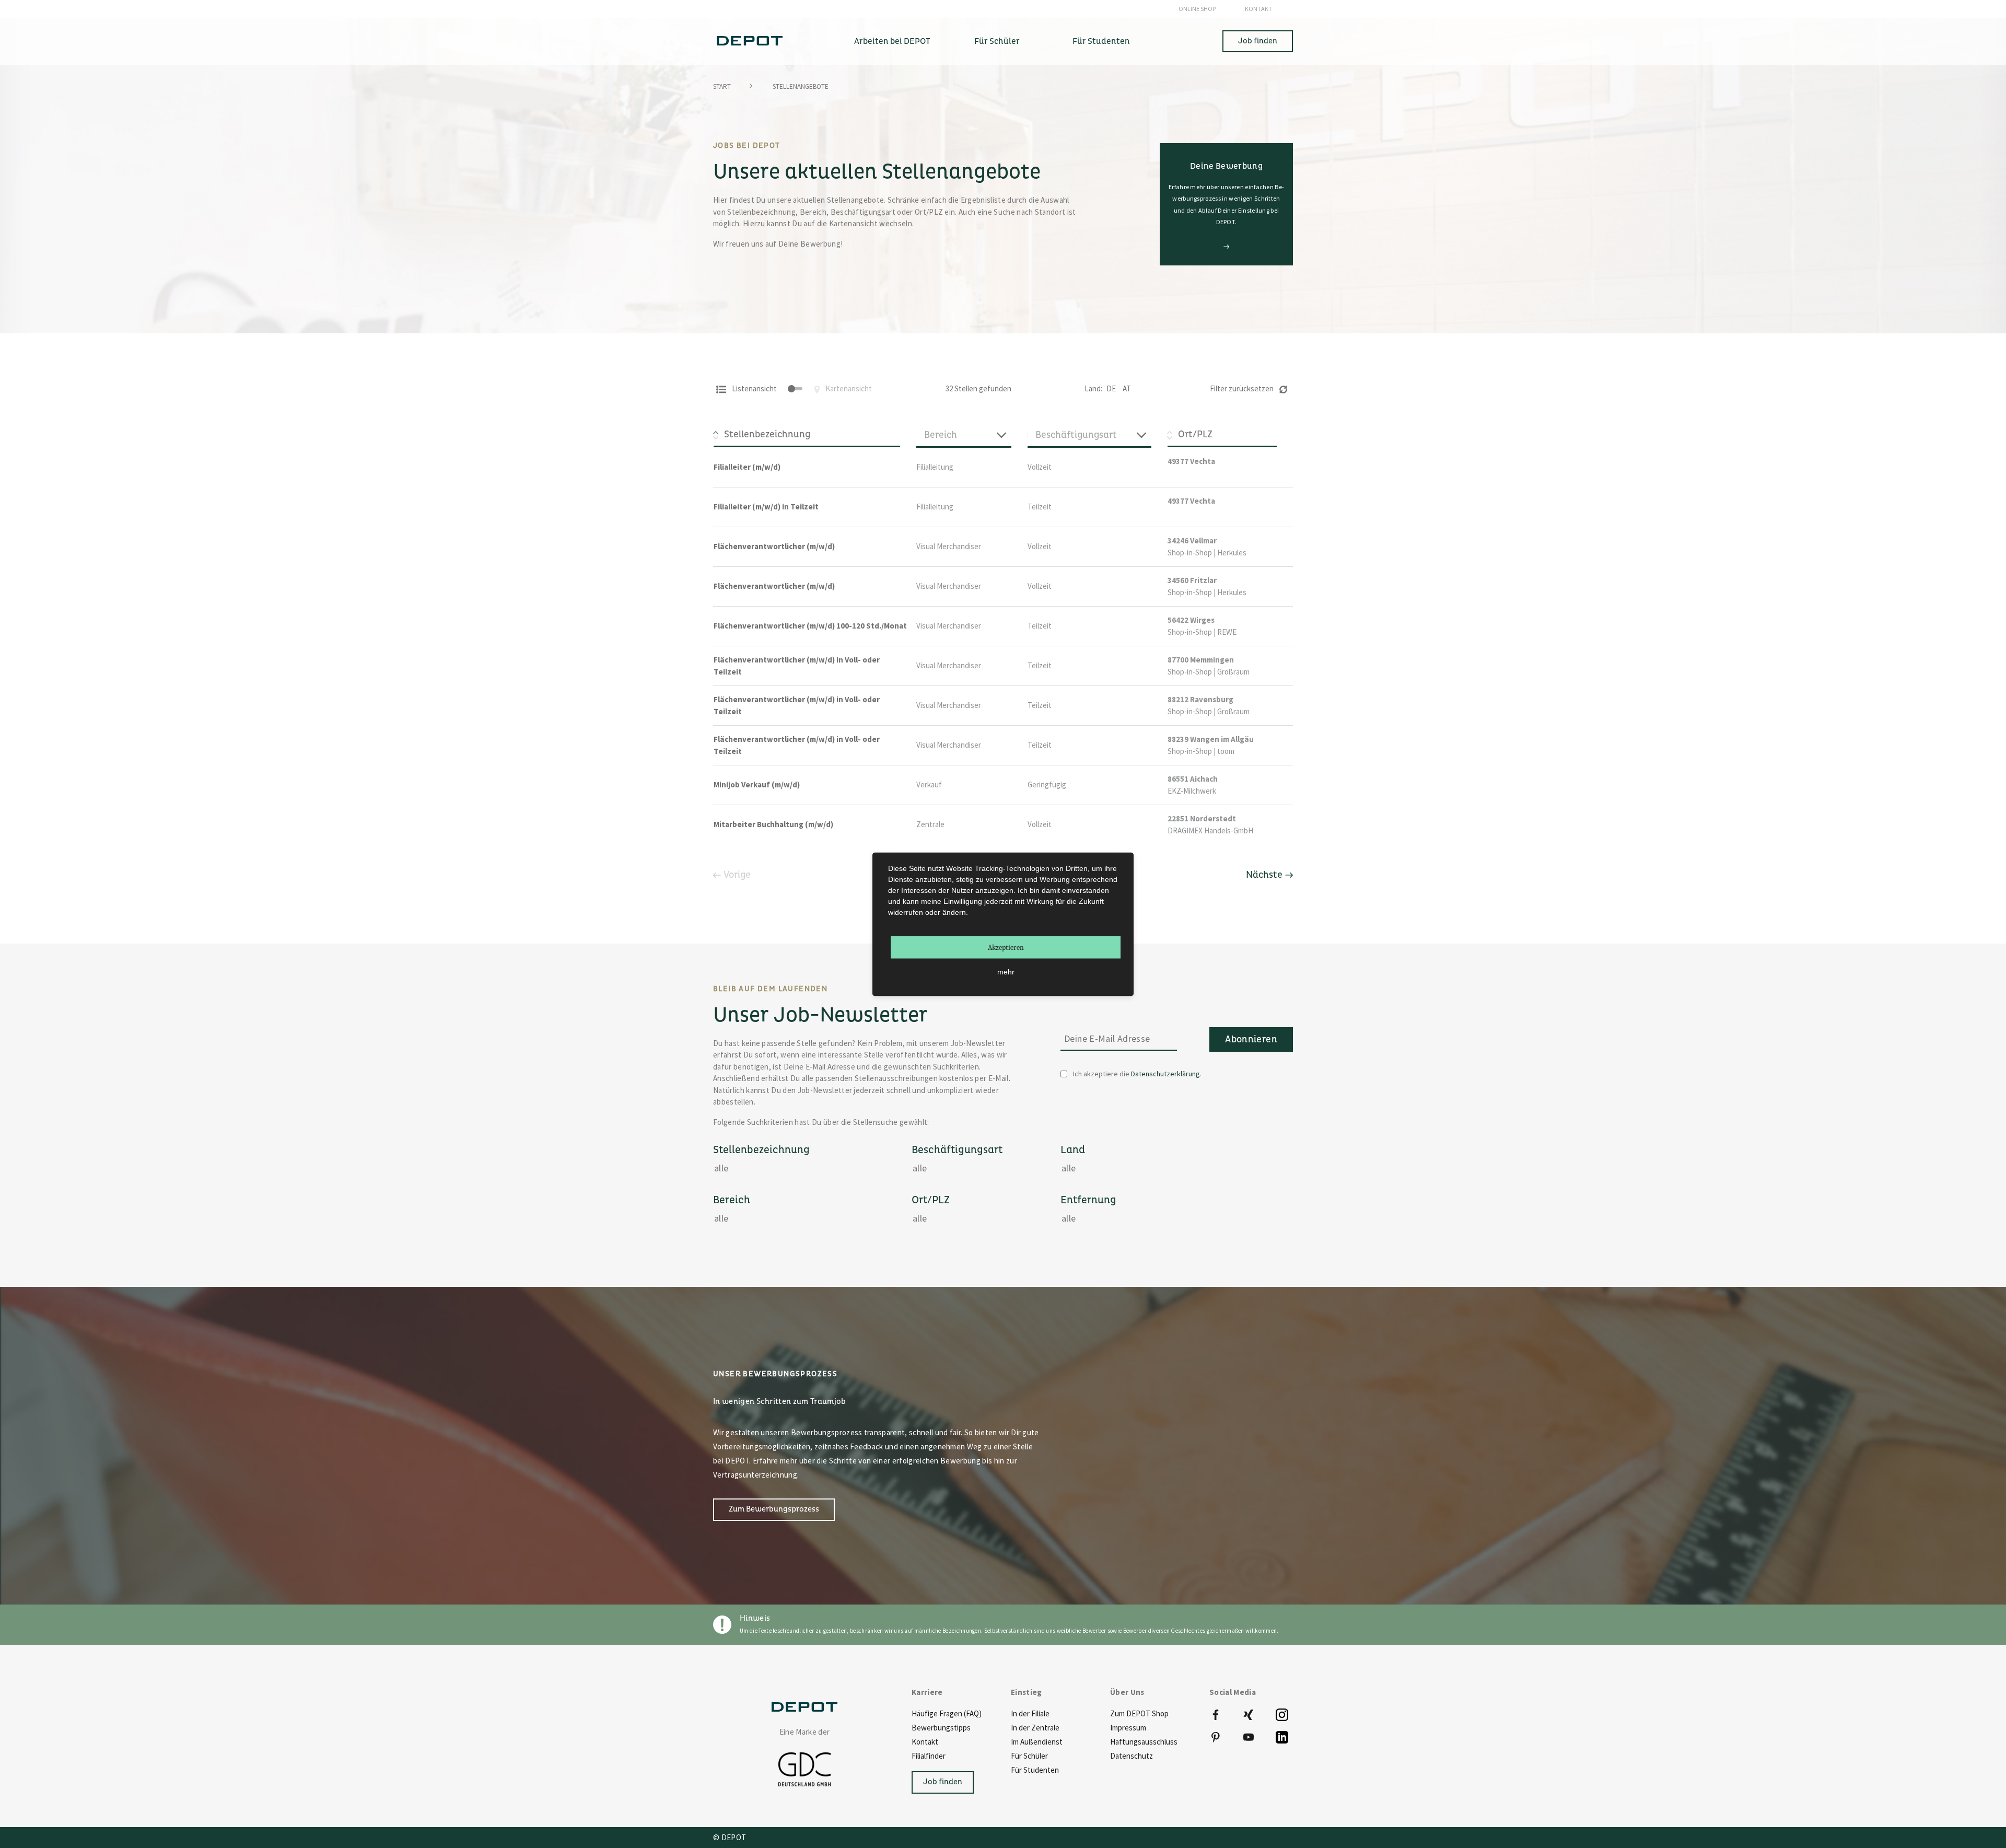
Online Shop (1197, 9)
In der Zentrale (1035, 1728)
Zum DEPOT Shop (1139, 1713)
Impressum (1128, 1728)
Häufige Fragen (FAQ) (947, 1713)
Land (1073, 1150)
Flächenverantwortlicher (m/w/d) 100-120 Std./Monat (810, 626)
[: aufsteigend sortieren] (1230, 435)
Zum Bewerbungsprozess (774, 1509)
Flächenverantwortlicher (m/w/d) (774, 546)
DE (1111, 388)
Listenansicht (754, 388)
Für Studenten (1035, 1770)
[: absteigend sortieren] (814, 435)
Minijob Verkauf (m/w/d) (757, 784)
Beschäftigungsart (957, 1150)
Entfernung (1088, 1200)
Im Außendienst (1037, 1742)
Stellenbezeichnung (761, 1150)
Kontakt (1258, 9)
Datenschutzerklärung (1165, 1074)
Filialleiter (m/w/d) (747, 467)
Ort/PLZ (931, 1200)
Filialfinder (929, 1756)
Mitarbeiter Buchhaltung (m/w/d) (773, 824)
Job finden (1258, 41)
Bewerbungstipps (941, 1728)
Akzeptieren (1006, 947)
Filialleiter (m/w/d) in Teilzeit (766, 507)
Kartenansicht (848, 388)
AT (1127, 388)
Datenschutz (1132, 1756)
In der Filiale (1030, 1713)
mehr (1006, 972)
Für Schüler (1029, 1756)
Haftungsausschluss (1144, 1742)
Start (722, 86)
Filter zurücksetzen (1243, 388)
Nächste (1264, 875)
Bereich (732, 1200)
